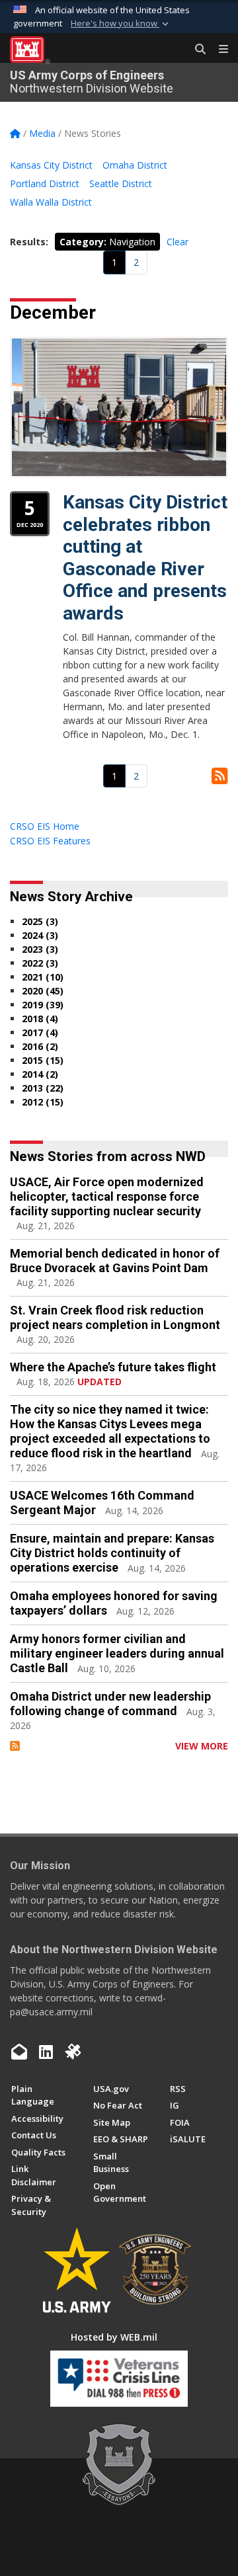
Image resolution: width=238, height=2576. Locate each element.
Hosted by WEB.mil (114, 2337)
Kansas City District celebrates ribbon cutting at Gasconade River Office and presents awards (145, 558)
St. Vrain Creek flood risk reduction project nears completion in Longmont (115, 1317)
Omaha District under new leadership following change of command (110, 1704)
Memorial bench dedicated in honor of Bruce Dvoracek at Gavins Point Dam (115, 1261)
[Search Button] (196, 50)
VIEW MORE (202, 1746)
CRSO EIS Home (45, 826)
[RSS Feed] (15, 1746)
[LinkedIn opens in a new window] (46, 2052)
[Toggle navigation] (218, 50)
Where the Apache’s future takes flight (113, 1367)
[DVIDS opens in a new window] (73, 2052)
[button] (121, 24)
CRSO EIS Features (50, 841)
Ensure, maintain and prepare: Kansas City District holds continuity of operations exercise (112, 1553)
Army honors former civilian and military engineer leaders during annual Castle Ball (117, 1653)
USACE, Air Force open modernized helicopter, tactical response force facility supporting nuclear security (107, 1196)
